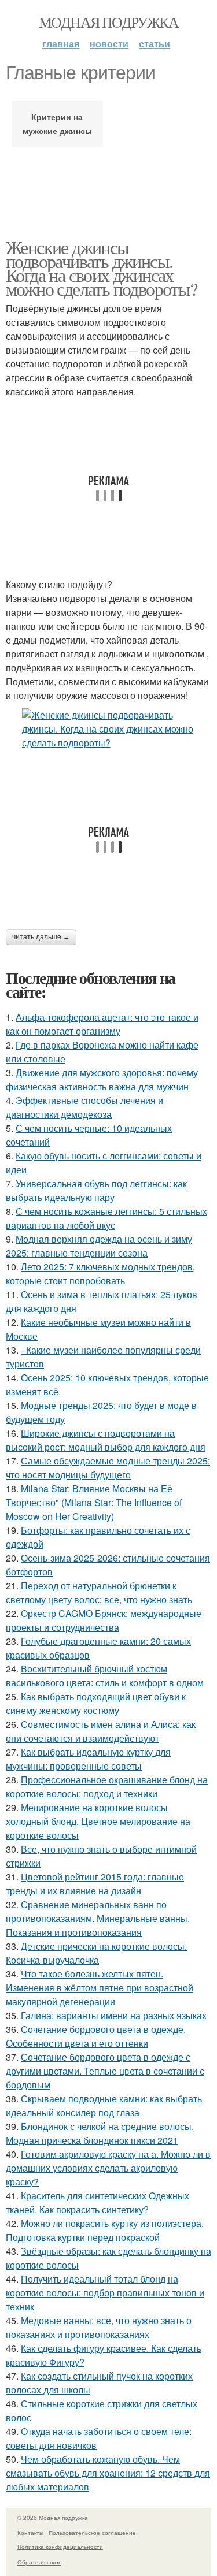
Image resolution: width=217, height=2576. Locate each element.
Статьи (155, 44)
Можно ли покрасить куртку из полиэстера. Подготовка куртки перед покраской (105, 2230)
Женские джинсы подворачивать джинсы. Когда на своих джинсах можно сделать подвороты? (102, 268)
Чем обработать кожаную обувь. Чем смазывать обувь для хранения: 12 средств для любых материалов (108, 2473)
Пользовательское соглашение (92, 2533)
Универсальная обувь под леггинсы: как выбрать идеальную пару (96, 1190)
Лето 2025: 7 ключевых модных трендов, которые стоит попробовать (100, 1274)
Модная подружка (108, 22)
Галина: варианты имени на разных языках (114, 2015)
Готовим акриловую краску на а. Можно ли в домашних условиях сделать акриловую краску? (108, 2168)
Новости (109, 44)
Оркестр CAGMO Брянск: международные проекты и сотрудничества (104, 1620)
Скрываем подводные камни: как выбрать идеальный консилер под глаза (104, 2105)
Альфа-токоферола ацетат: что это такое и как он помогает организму (102, 1024)
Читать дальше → (41, 937)
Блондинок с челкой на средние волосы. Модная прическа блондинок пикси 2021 (100, 2133)
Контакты (30, 2533)
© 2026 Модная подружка (53, 2518)
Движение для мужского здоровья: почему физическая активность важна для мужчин (102, 1079)
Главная (61, 44)
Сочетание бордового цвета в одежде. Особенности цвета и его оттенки (96, 2036)
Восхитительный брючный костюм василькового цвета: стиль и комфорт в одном (105, 1676)
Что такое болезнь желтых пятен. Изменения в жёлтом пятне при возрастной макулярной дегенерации (100, 1988)
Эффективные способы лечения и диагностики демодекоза (84, 1107)
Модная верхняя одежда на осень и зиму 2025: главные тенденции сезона (99, 1246)
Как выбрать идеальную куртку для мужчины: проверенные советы (88, 1759)
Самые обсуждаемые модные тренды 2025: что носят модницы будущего (108, 1468)
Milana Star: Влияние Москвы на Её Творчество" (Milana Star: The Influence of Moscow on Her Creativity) (94, 1502)
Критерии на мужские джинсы (57, 124)
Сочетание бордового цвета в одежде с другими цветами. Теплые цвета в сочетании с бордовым (105, 2071)
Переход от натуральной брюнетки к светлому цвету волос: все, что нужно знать (99, 1592)
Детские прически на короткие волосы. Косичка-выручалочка (96, 1953)
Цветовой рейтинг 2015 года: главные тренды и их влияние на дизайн (95, 1884)
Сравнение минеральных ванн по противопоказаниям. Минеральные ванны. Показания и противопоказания (98, 1918)
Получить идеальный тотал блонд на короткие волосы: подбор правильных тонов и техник (105, 2293)
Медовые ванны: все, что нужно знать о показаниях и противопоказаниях (99, 2327)
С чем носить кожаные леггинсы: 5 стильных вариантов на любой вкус (106, 1218)
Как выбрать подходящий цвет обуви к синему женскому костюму (96, 1703)
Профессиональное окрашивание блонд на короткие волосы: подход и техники (107, 1787)
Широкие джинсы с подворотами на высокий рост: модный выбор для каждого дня (106, 1440)
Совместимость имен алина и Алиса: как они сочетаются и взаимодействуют (101, 1731)
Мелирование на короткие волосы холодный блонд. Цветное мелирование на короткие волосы (98, 1821)
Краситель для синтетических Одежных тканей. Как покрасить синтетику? (98, 2203)
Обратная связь (39, 2562)
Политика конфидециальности (60, 2547)
